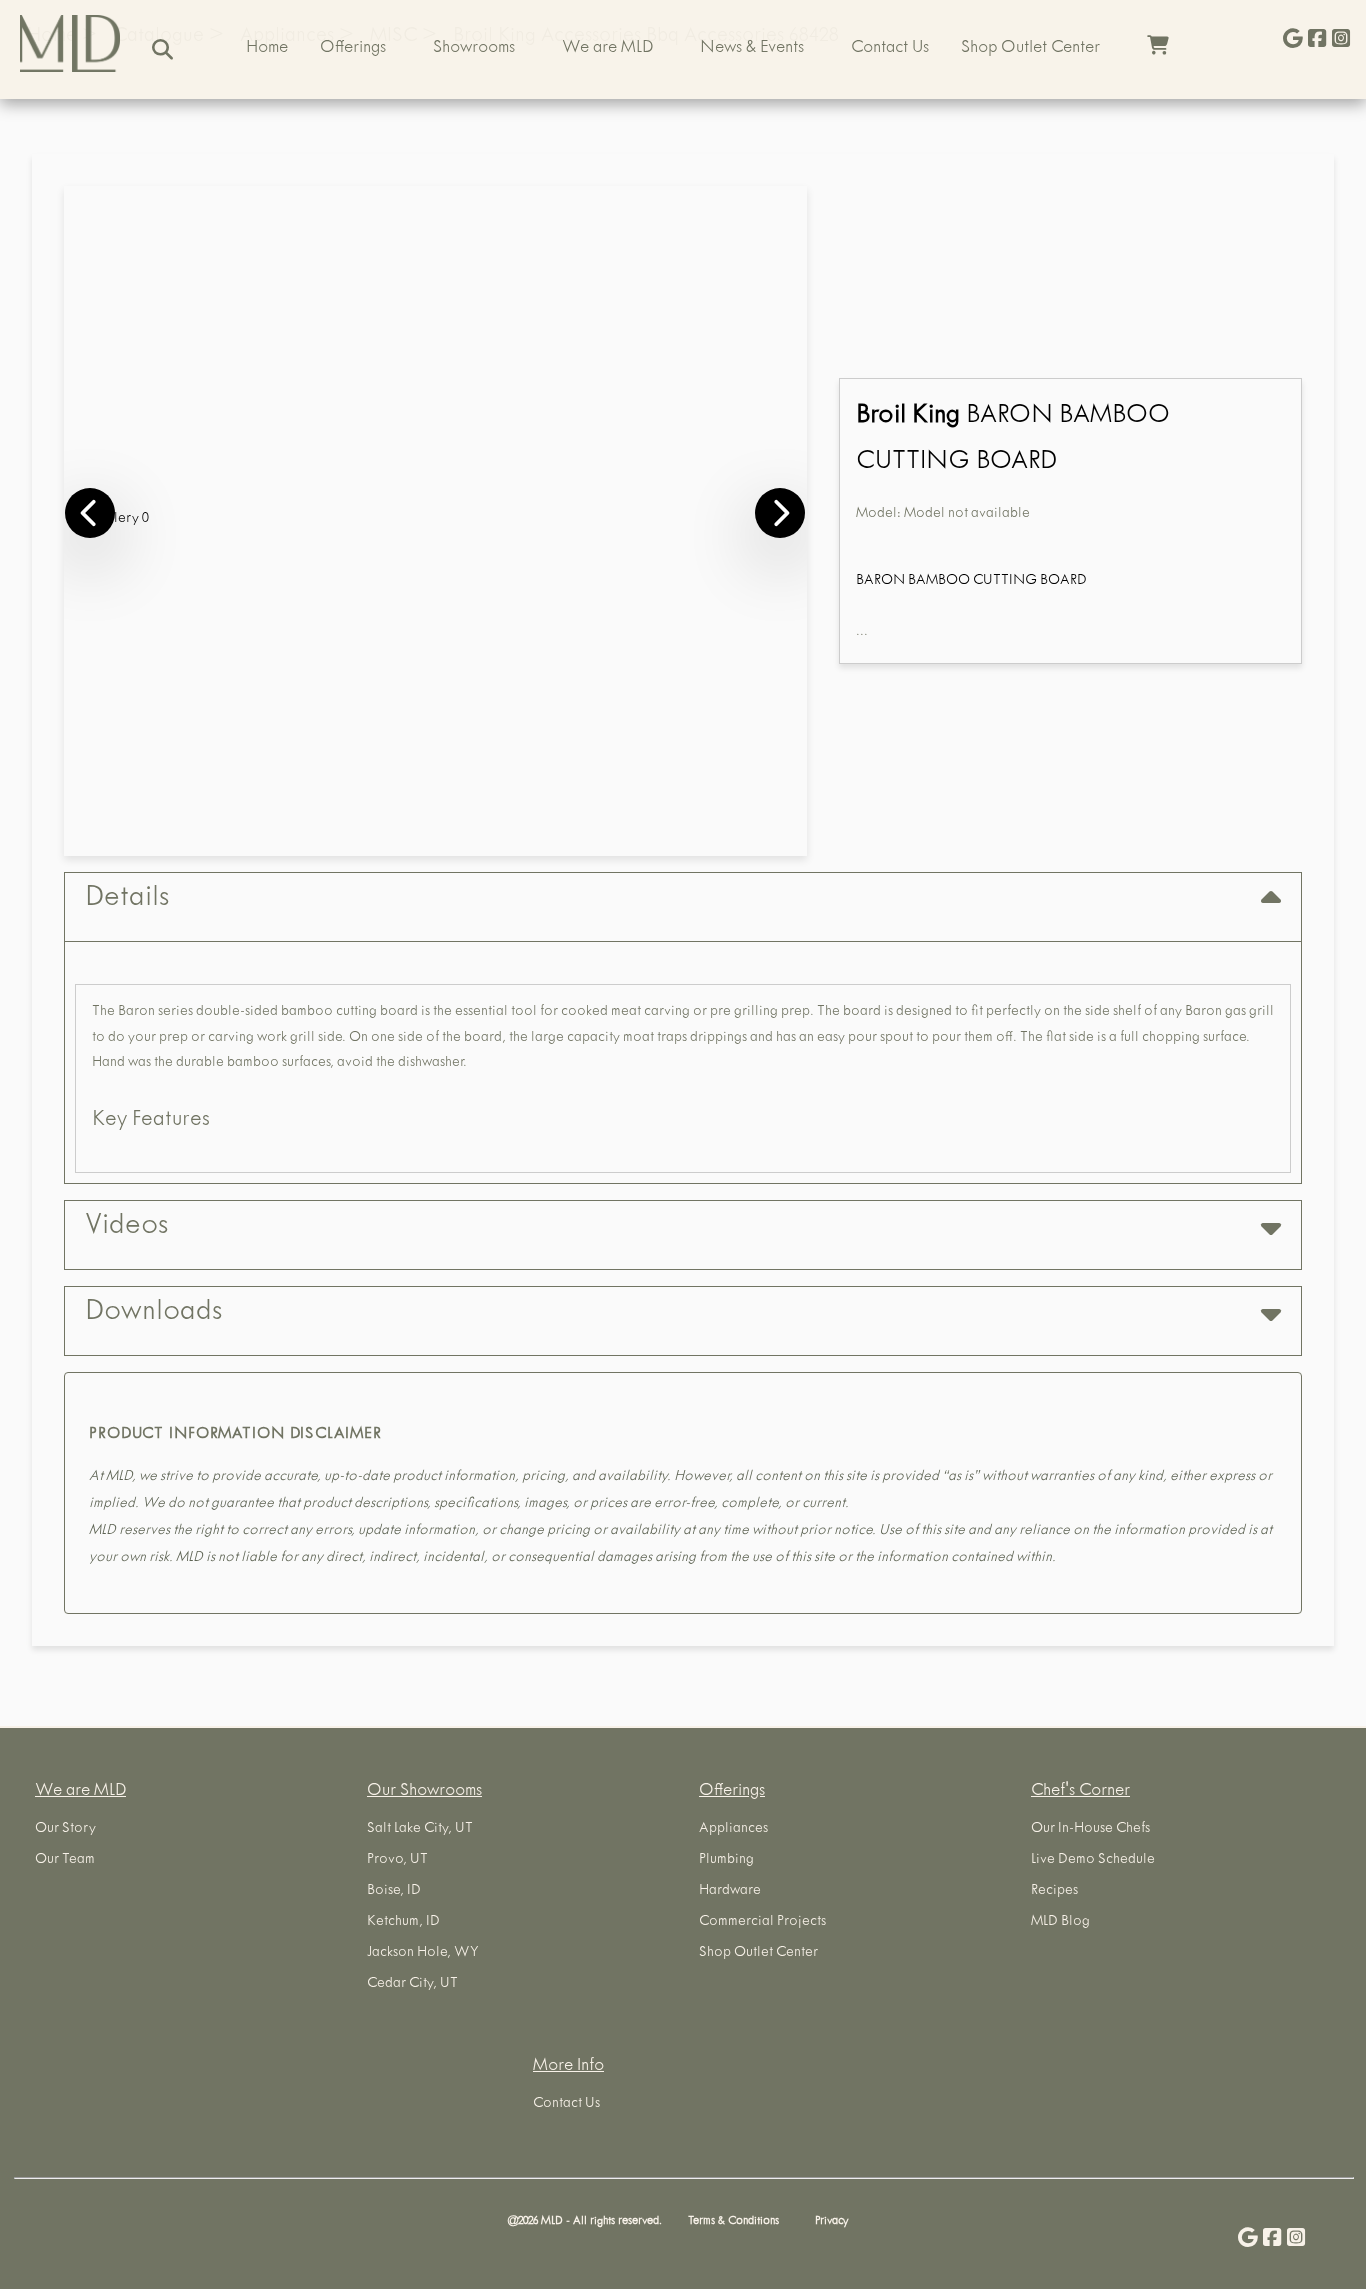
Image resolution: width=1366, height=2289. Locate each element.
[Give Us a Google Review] (1293, 40)
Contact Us (890, 49)
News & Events (752, 49)
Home (267, 49)
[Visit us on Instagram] (1341, 40)
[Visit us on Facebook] (1317, 40)
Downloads (153, 1314)
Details (127, 900)
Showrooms (474, 49)
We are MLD (607, 49)
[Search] (162, 49)
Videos (126, 1228)
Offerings (353, 49)
